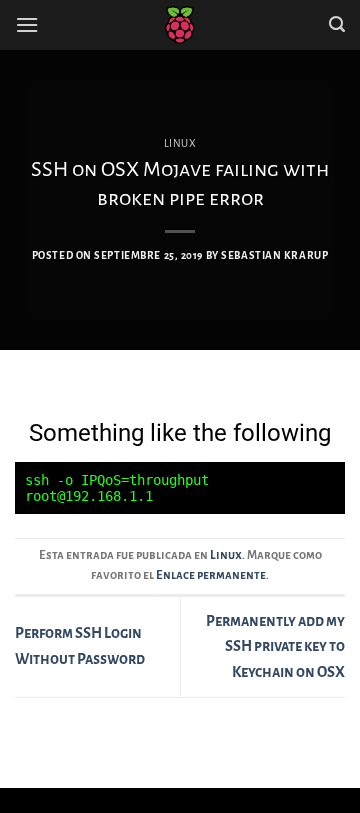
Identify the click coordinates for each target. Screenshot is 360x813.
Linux (180, 143)
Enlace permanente (211, 575)
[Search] (337, 24)
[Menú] (27, 24)
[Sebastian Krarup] (180, 25)
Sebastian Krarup (274, 255)
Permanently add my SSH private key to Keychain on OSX (275, 646)
